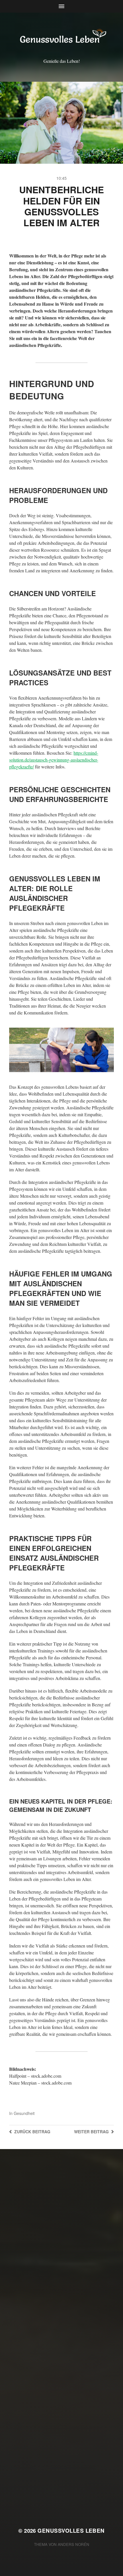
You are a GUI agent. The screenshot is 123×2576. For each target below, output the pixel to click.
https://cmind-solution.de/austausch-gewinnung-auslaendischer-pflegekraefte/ (54, 760)
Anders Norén (74, 2544)
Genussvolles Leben (71, 2531)
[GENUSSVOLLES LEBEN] (62, 37)
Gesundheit (24, 2113)
